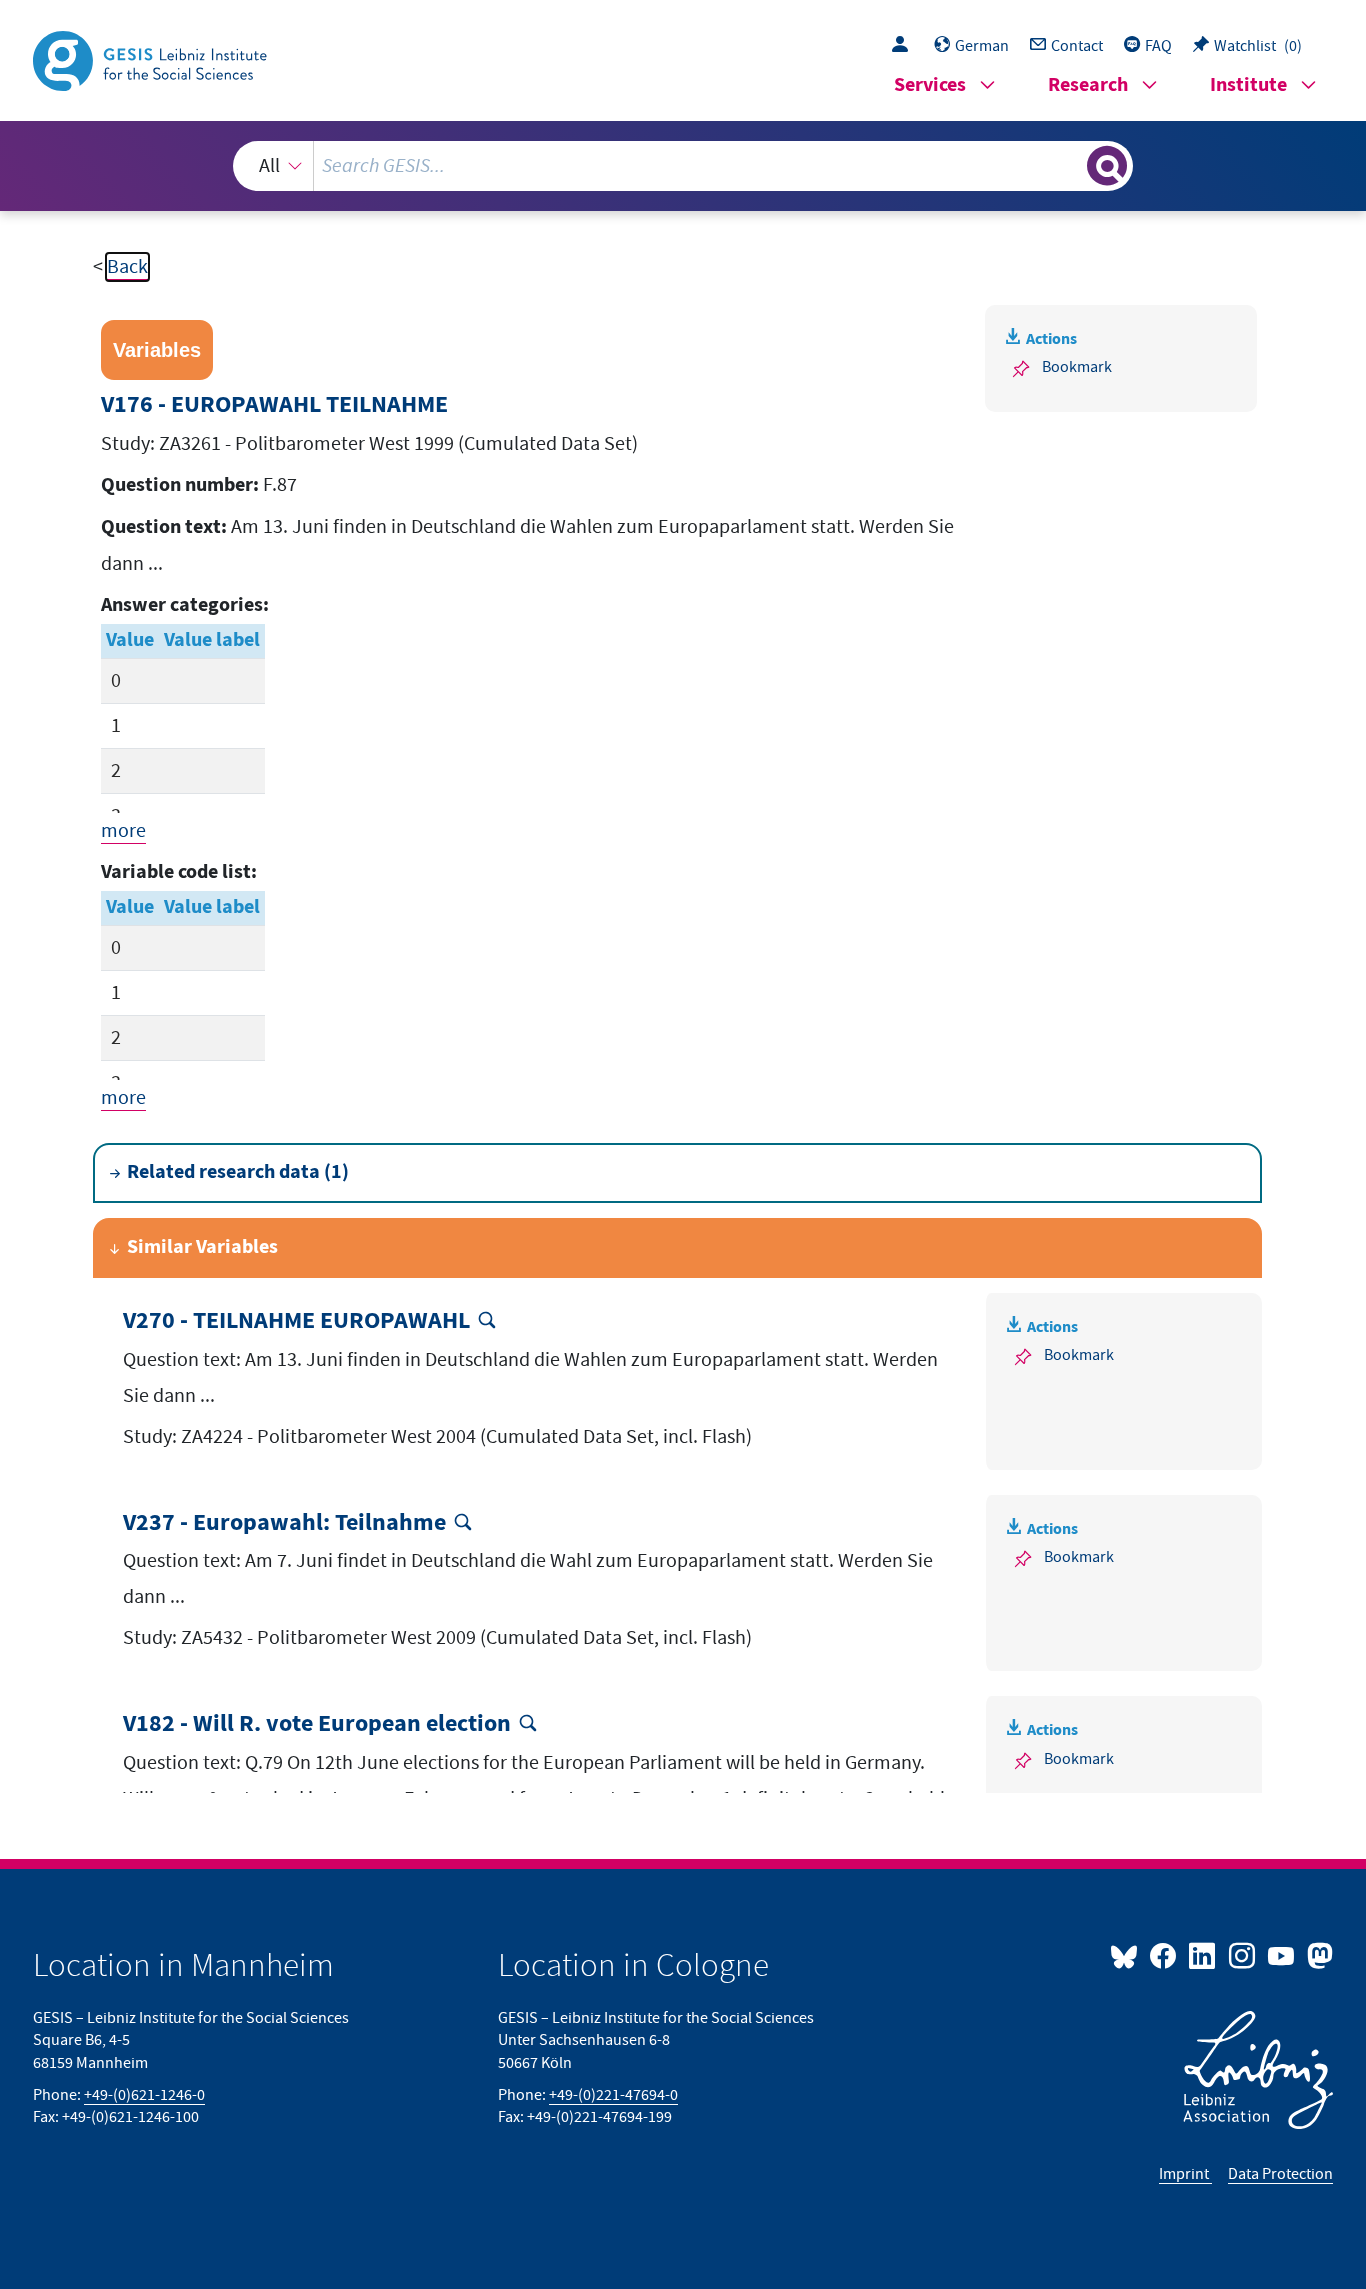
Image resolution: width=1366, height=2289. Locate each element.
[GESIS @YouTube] (1282, 1955)
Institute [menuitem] (1248, 85)
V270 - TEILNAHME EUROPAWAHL (296, 1321)
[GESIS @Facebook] (1164, 1955)
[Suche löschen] (1070, 165)
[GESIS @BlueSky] (1128, 1955)
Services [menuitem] (930, 85)
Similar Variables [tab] (202, 1247)
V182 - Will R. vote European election (317, 1724)
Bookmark (1077, 367)
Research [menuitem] (1088, 85)
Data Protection (1280, 2174)
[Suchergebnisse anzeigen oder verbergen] (1107, 166)
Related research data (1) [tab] (238, 1172)
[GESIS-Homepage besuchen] (152, 59)
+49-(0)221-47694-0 (613, 2095)
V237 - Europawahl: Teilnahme (284, 1523)
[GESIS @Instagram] (1242, 1955)
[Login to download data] (905, 46)
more (123, 831)
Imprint (1185, 2174)
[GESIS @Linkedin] (1203, 1955)
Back (127, 267)
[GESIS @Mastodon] (1317, 1955)
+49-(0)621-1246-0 (144, 2095)
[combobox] (683, 166)
